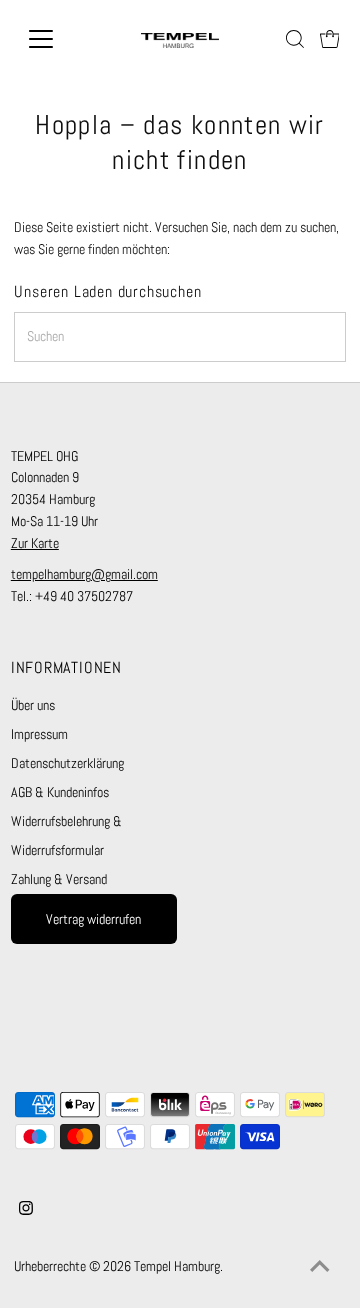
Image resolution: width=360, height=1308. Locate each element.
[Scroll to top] (320, 1268)
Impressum (39, 734)
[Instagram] (26, 1211)
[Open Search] (295, 39)
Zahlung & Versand (59, 879)
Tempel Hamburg (177, 1266)
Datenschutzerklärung (67, 763)
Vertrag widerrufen (93, 919)
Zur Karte (35, 543)
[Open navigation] (53, 39)
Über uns (33, 705)
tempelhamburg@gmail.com (84, 574)
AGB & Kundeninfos (60, 792)
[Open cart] (330, 39)
